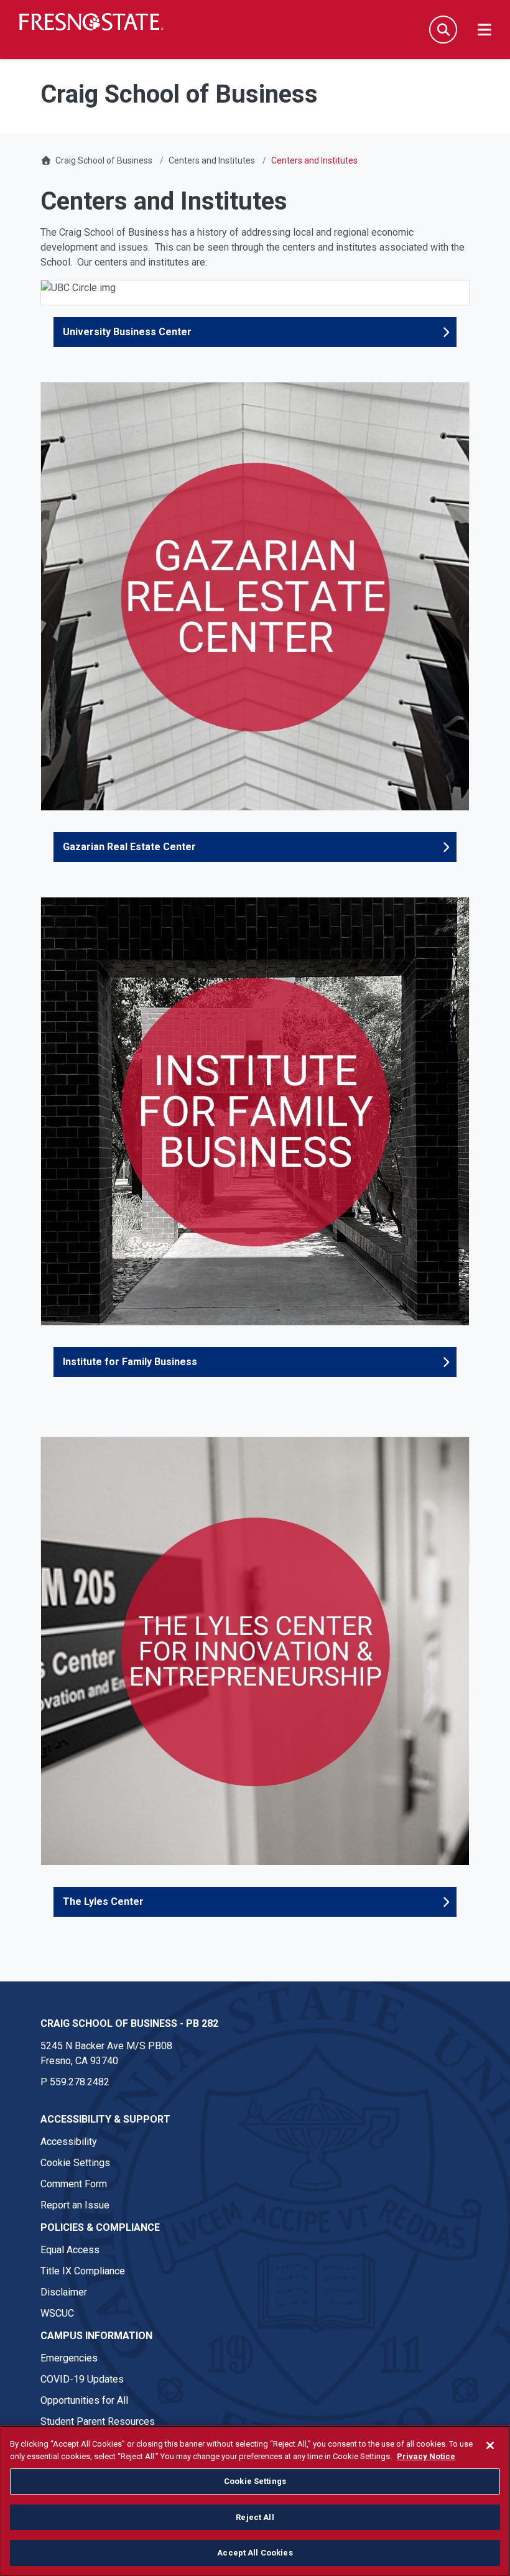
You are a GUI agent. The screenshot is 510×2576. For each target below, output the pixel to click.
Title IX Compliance (83, 2271)
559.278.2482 (80, 2082)
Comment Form (74, 2184)
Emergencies (69, 2358)
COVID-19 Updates (82, 2379)
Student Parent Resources (98, 2421)
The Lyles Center (103, 1902)
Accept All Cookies (255, 2553)
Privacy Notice (426, 2456)
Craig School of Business (104, 160)
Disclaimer (64, 2292)
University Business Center (127, 332)
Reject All (255, 2517)
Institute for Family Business (130, 1362)
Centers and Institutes (212, 160)
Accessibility (69, 2142)
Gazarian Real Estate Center (129, 847)
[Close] (490, 2445)
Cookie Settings (75, 2163)
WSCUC (57, 2313)
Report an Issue (75, 2205)
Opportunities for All (84, 2400)
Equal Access (70, 2250)
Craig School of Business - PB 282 (129, 2023)
